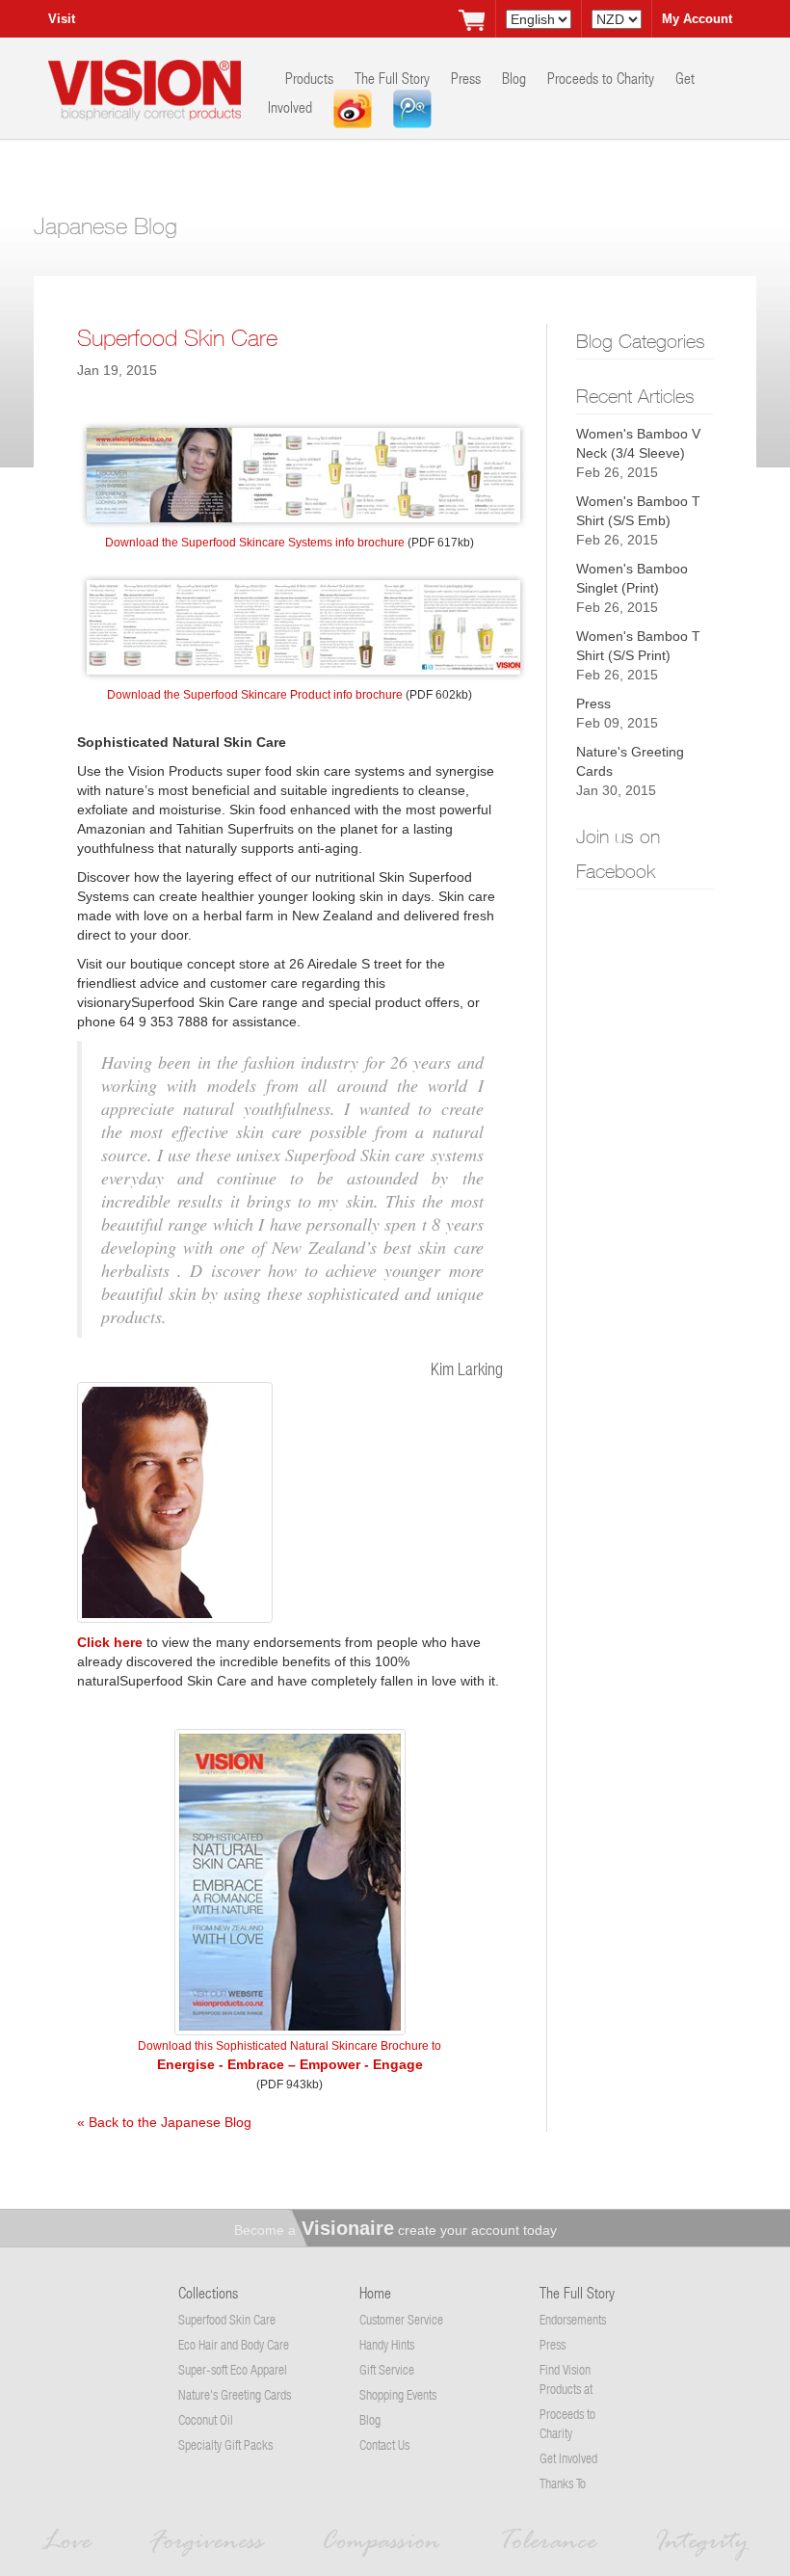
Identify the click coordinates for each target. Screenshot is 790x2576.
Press (468, 78)
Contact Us (384, 2444)
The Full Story (394, 78)
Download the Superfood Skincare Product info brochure (255, 695)
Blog (516, 78)
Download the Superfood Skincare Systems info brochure (255, 543)
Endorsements (573, 2319)
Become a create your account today (395, 2230)
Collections (208, 2292)
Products (311, 78)
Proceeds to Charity (603, 78)
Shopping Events (398, 2394)
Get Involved (568, 2458)
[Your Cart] (471, 19)
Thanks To (563, 2483)
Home (375, 2292)
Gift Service (387, 2369)
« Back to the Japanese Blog (164, 2122)
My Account (697, 19)
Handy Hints (387, 2344)
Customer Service (401, 2319)
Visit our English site (71, 25)
